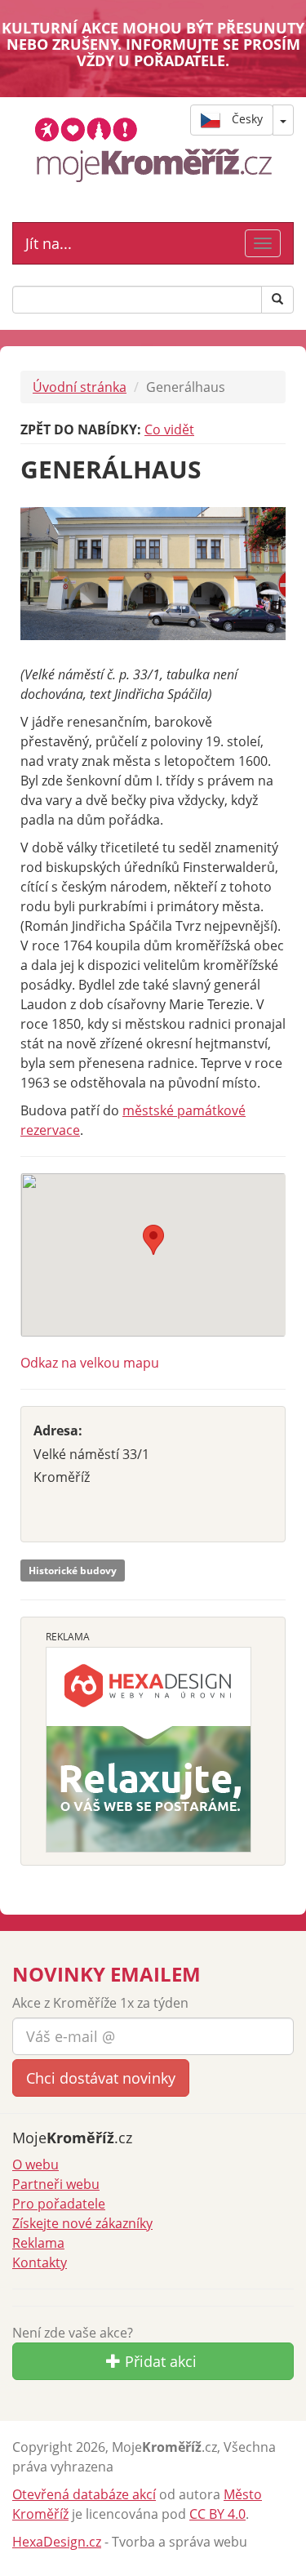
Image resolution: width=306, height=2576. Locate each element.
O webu (35, 2164)
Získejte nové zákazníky (82, 2223)
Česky (246, 119)
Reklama (38, 2243)
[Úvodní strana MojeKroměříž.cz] (153, 149)
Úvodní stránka (80, 387)
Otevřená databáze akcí (84, 2494)
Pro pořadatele (59, 2204)
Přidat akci (159, 2361)
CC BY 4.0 (217, 2514)
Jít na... (49, 243)
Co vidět (169, 429)
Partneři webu (56, 2184)
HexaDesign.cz (57, 2542)
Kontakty (40, 2262)
